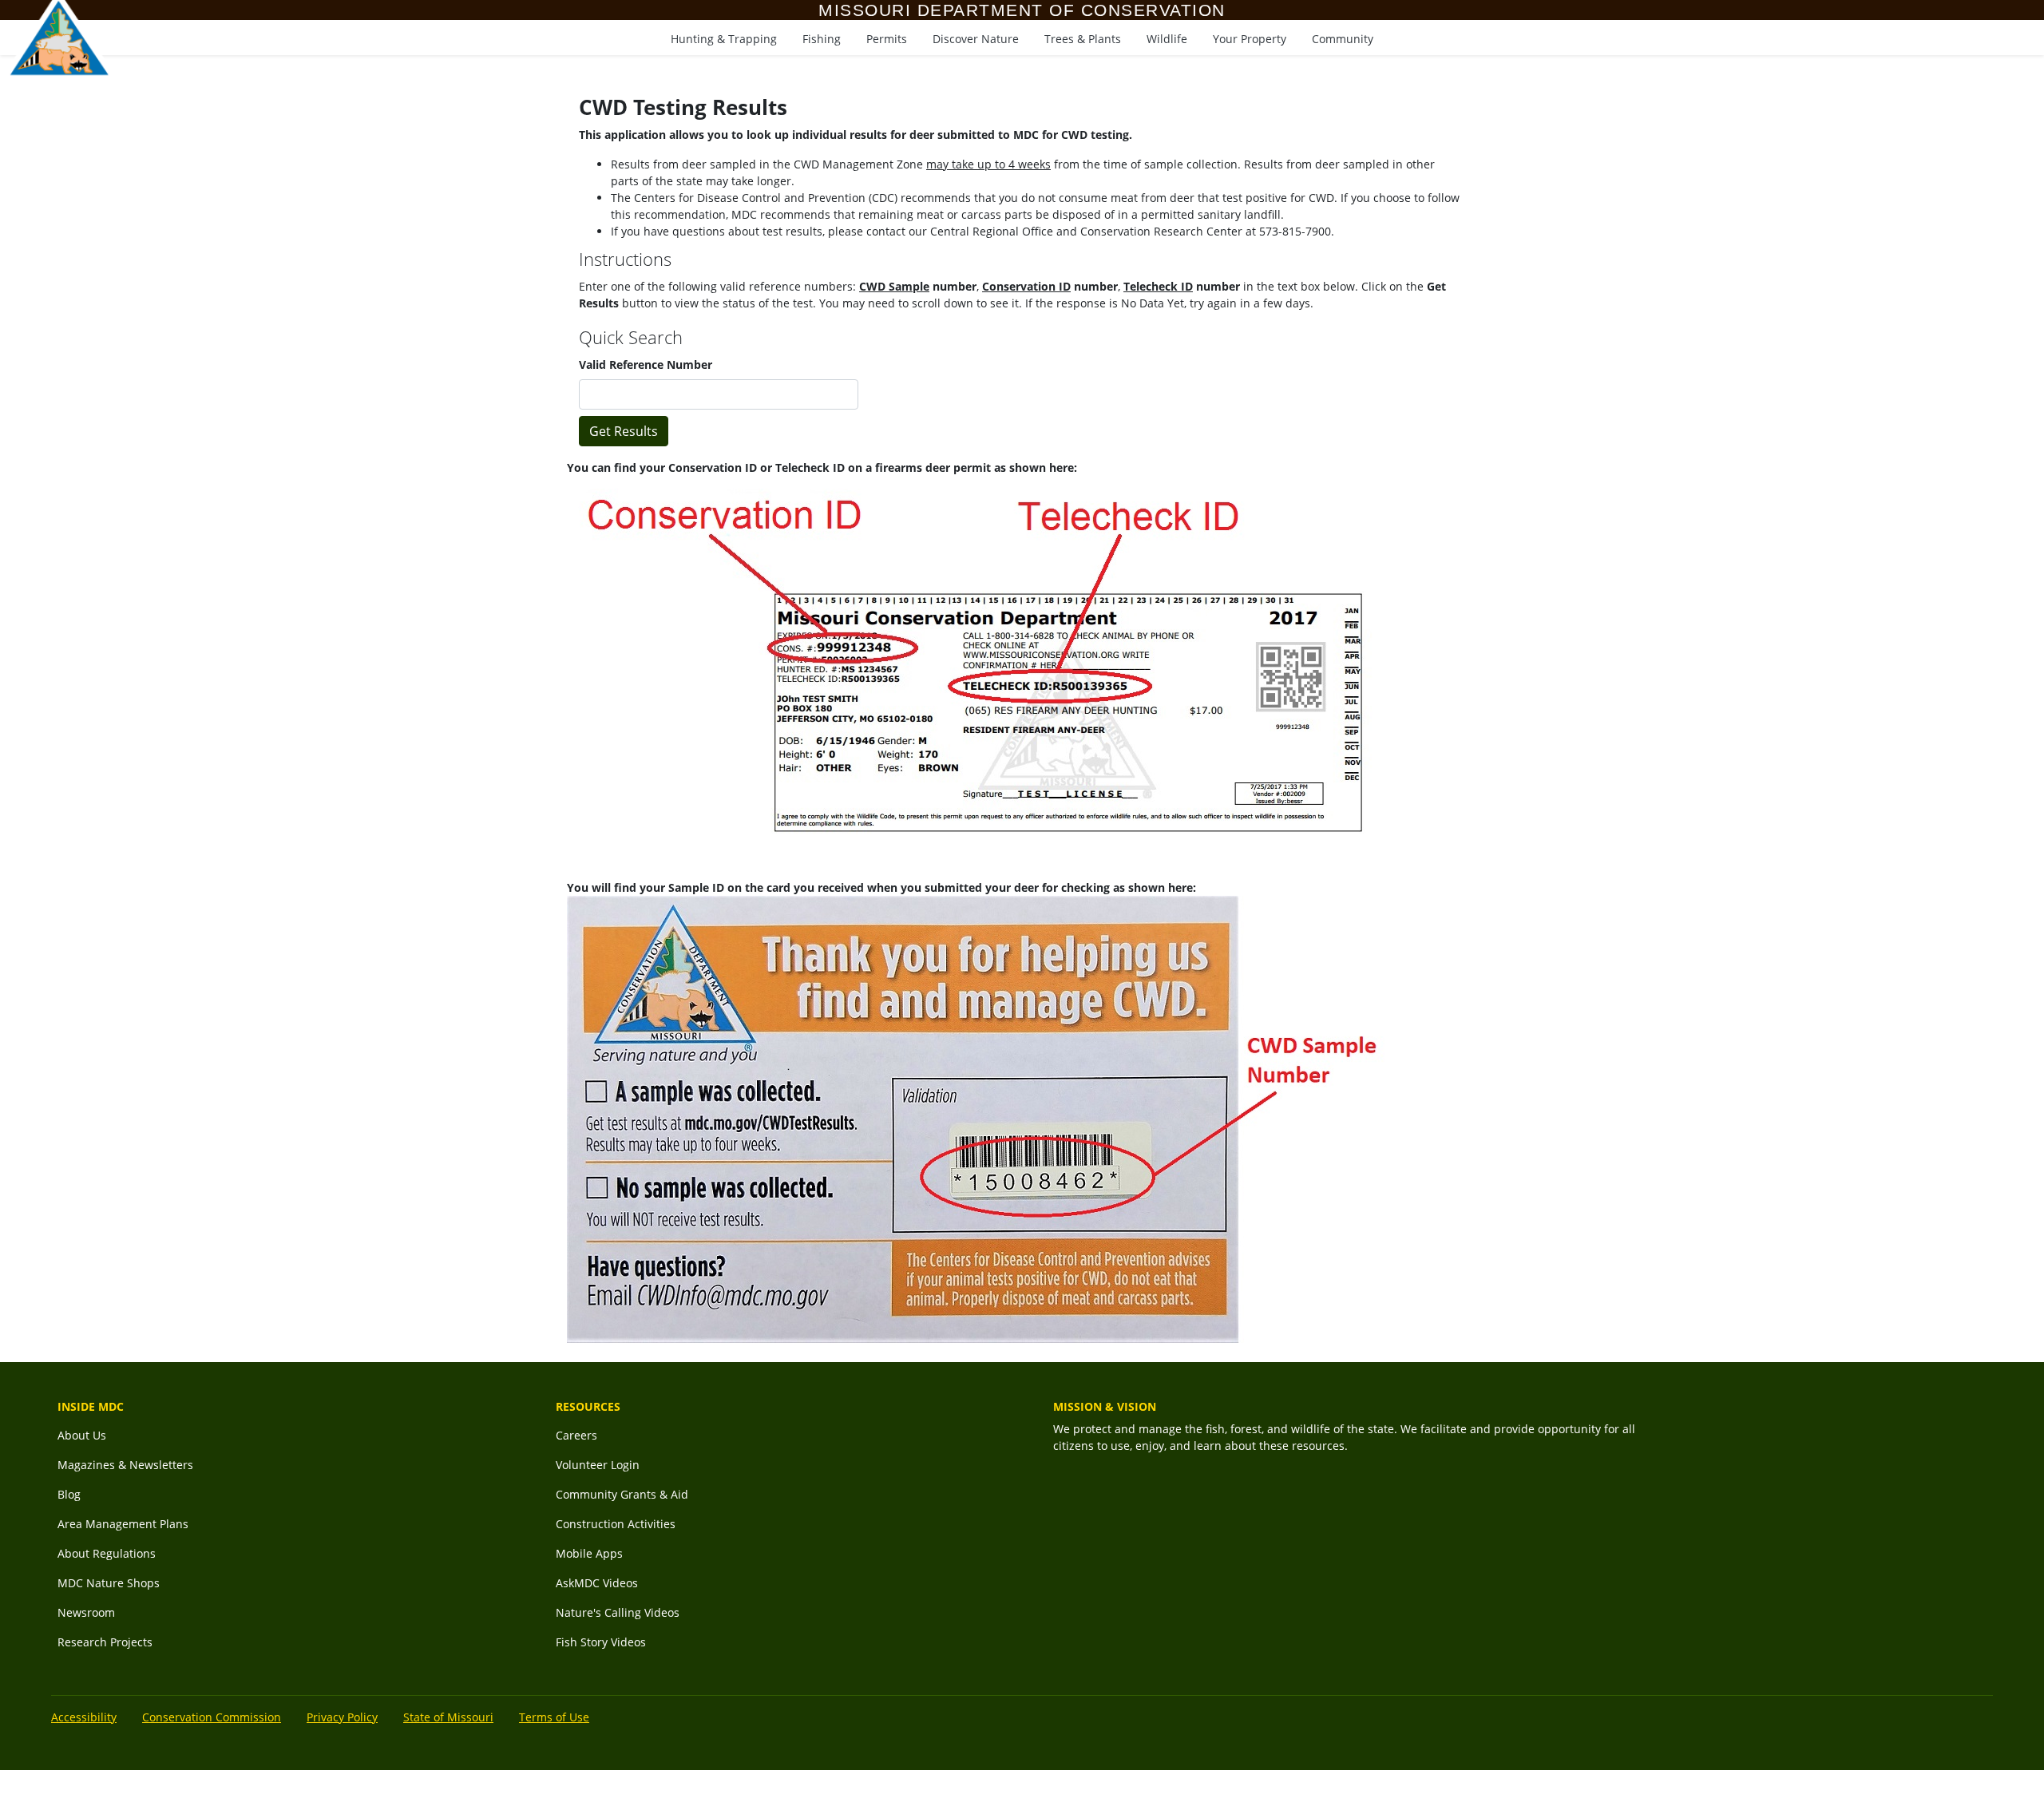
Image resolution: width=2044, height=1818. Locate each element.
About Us (82, 1435)
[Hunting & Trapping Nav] (724, 36)
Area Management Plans (123, 1524)
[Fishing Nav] (822, 36)
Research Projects (105, 1642)
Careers (576, 1435)
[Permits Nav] (887, 36)
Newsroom (86, 1612)
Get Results (624, 431)
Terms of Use (554, 1717)
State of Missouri (448, 1717)
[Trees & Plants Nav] (1083, 36)
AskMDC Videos (597, 1583)
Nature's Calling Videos (618, 1612)
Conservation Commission (212, 1717)
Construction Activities (616, 1524)
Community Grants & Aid (622, 1494)
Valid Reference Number (646, 364)
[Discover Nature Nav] (976, 36)
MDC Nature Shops (109, 1583)
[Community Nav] (1343, 36)
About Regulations (107, 1553)
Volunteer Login (598, 1465)
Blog (69, 1494)
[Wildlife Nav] (1167, 36)
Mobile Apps (589, 1553)
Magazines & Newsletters (125, 1465)
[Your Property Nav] (1250, 36)
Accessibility (84, 1717)
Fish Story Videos (601, 1642)
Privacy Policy (342, 1717)
